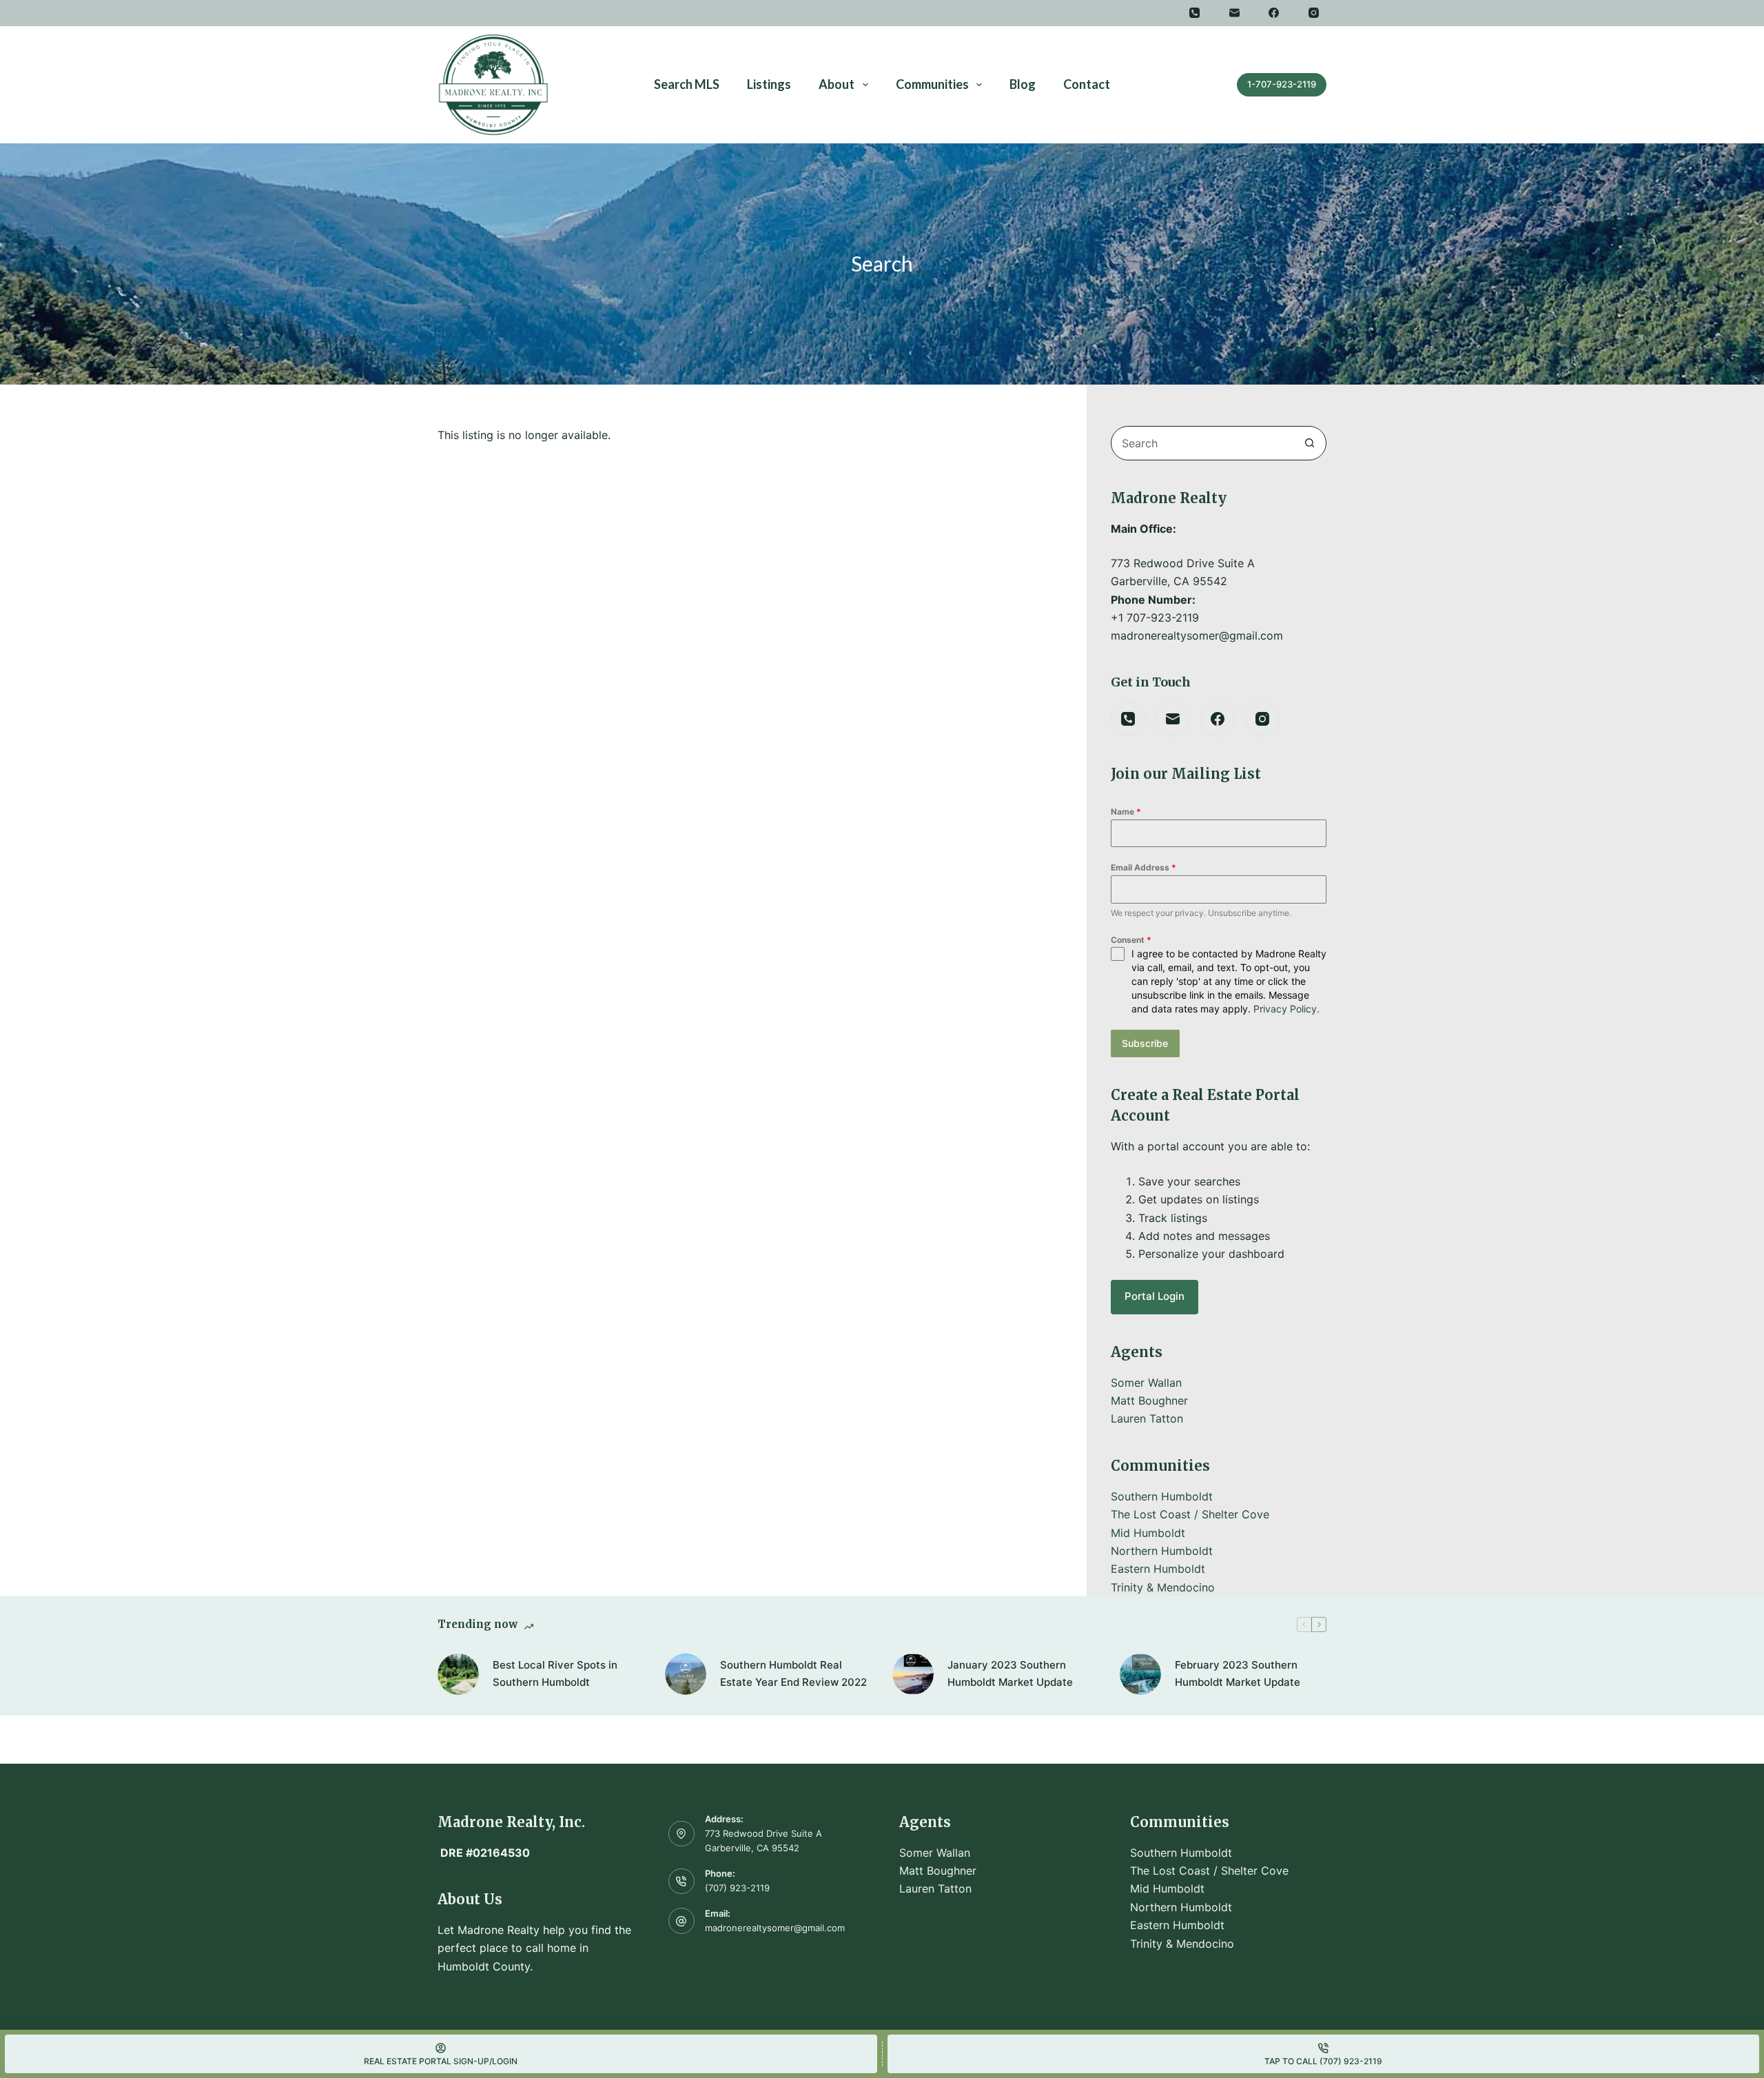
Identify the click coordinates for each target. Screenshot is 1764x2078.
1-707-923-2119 (1282, 84)
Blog (1023, 84)
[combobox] (1202, 443)
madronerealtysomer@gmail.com (775, 1928)
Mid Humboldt (1148, 1533)
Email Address (1143, 867)
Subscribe (1145, 1043)
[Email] (1235, 13)
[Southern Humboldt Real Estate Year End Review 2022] (686, 1674)
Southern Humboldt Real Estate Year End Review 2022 (793, 1673)
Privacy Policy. (1286, 1009)
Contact (1087, 84)
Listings (769, 84)
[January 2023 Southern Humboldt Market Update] (913, 1674)
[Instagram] (1314, 13)
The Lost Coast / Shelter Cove (1190, 1514)
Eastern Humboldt (1158, 1569)
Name (1126, 812)
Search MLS (687, 84)
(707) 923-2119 (737, 1888)
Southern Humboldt (1162, 1496)
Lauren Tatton (1147, 1418)
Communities (932, 84)
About (837, 84)
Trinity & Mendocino (1163, 1587)
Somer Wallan (1146, 1383)
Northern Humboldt (1162, 1551)
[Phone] (1195, 13)
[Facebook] (1274, 13)
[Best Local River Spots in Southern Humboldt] (458, 1674)
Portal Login (1155, 1296)
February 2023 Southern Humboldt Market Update (1238, 1673)
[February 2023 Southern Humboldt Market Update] (1140, 1674)
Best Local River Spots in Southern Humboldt (555, 1673)
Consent (1131, 940)
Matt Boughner (1149, 1400)
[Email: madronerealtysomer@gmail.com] (681, 1921)
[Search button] (1309, 443)
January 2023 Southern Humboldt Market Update (1010, 1673)
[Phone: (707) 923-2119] (681, 1882)
